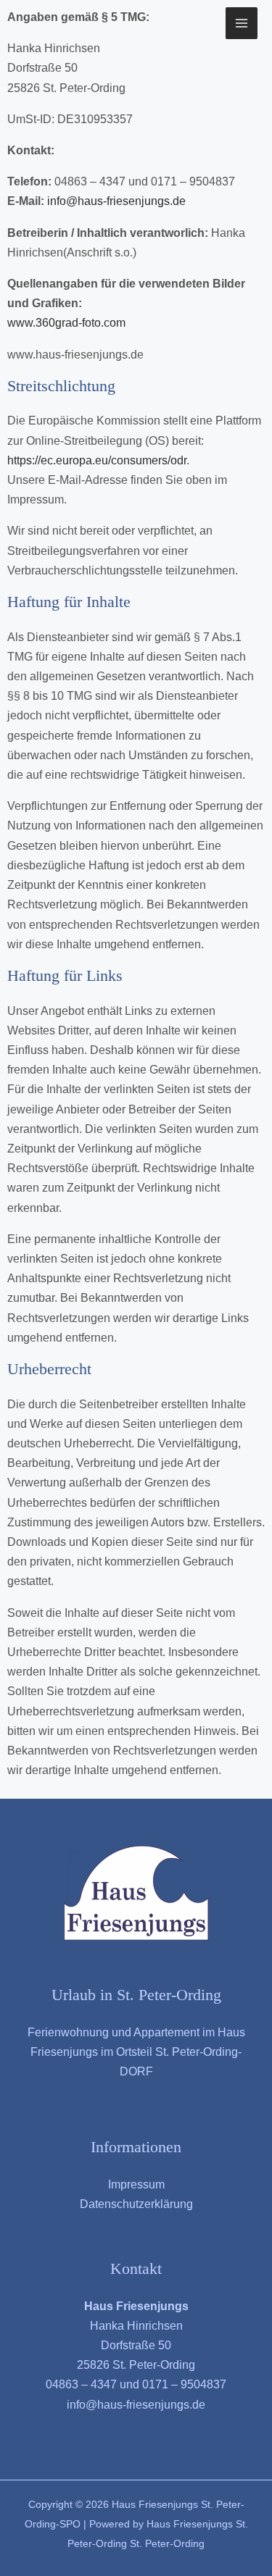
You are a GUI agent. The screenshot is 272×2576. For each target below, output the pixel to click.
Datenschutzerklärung (136, 2204)
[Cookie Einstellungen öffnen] (26, 2558)
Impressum (136, 2184)
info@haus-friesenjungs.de (116, 201)
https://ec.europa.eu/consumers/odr (97, 460)
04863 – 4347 (81, 2384)
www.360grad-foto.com (66, 323)
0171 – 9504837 (184, 2384)
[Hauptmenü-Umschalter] (242, 23)
